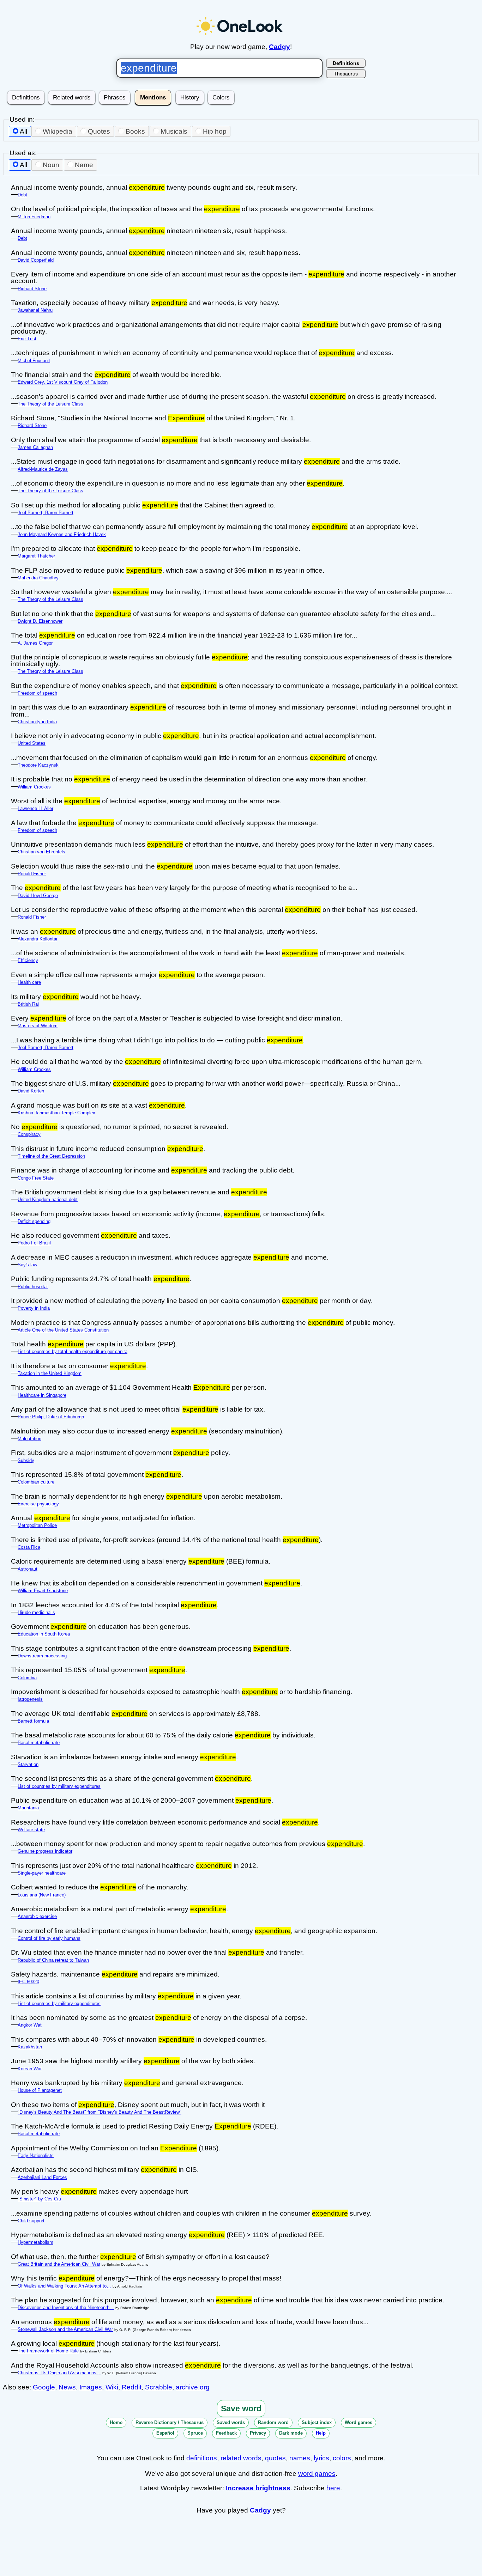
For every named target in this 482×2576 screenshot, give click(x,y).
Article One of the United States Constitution (63, 1330)
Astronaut (28, 1569)
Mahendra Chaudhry (38, 578)
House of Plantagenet (40, 2090)
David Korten (31, 1091)
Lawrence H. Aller (35, 808)
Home (116, 2422)
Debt (22, 195)
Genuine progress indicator (45, 1851)
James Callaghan (35, 447)
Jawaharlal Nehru (35, 310)
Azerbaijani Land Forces (42, 2177)
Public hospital (33, 1287)
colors (342, 2458)
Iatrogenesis (30, 1699)
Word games (359, 2422)
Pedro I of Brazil (34, 1243)
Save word (241, 2408)
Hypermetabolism (35, 2242)
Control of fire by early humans (49, 1938)
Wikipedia (58, 131)
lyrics (321, 2458)
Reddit (132, 2387)
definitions (202, 2458)
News (67, 2387)
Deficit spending (34, 1221)
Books (135, 131)
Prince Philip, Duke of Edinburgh (51, 1417)
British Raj (28, 1004)
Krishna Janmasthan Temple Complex (56, 1113)
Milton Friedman (34, 217)
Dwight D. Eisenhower (40, 621)
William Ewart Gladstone (43, 1591)
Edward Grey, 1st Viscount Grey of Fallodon (63, 382)
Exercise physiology (38, 1504)
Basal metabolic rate (39, 1743)
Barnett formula (33, 1721)
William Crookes (34, 787)
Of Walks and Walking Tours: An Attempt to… (64, 2286)
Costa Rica (29, 1547)
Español (165, 2433)
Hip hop (215, 131)
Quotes (99, 131)
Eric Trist (27, 339)
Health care (29, 982)
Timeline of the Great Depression (51, 1156)
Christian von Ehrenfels (41, 852)
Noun (51, 165)
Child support (31, 2221)
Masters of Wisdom (38, 1026)
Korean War (30, 2069)
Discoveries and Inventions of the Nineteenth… (66, 2307)
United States (32, 743)
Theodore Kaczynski (39, 765)
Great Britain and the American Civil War (59, 2264)
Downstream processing (42, 1656)
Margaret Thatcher (36, 556)
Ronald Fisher (32, 874)
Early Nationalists (36, 2155)
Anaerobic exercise (37, 1916)
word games (317, 2474)
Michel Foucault (34, 361)
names (300, 2458)
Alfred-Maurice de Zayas (43, 469)
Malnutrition (29, 1439)
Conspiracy (29, 1134)
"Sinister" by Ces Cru (39, 2199)
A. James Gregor (35, 643)
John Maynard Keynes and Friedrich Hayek (62, 534)
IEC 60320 (28, 1982)
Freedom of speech (37, 693)
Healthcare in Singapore (42, 1395)
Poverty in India (34, 1308)
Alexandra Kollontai (37, 939)
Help (321, 2433)
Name (84, 165)
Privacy (258, 2433)
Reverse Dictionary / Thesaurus (170, 2422)
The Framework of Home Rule (48, 2351)
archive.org (193, 2387)
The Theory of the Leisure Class (50, 404)
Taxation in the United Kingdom (50, 1373)
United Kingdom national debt (48, 1199)
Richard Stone (32, 289)
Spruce (195, 2433)
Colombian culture (36, 1482)
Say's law (27, 1265)
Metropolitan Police (37, 1525)
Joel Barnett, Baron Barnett (46, 513)
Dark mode (291, 2433)
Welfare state (31, 1830)
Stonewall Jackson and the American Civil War (65, 2329)
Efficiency (28, 960)
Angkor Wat (30, 2025)
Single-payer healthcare (42, 1873)
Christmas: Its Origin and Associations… (59, 2373)
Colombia (27, 1678)
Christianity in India (37, 722)
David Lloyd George (38, 896)
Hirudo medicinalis (36, 1612)
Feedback (226, 2433)
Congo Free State (36, 1178)
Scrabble (159, 2387)
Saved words (231, 2422)
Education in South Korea (44, 1634)
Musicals (174, 131)
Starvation (28, 1764)
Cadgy (279, 47)
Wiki (112, 2387)
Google (44, 2387)
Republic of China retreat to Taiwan (53, 1960)
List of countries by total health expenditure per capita (73, 1351)
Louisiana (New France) (42, 1895)
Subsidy (26, 1460)
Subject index (317, 2422)
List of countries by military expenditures (59, 1786)
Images (91, 2387)
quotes (275, 2458)
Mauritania (28, 1808)
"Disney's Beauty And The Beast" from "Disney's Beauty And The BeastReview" (100, 2112)
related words (241, 2458)
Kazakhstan (30, 2047)
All (23, 131)
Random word (273, 2422)
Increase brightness (258, 2488)
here (333, 2488)
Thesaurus (346, 74)
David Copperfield (36, 260)
